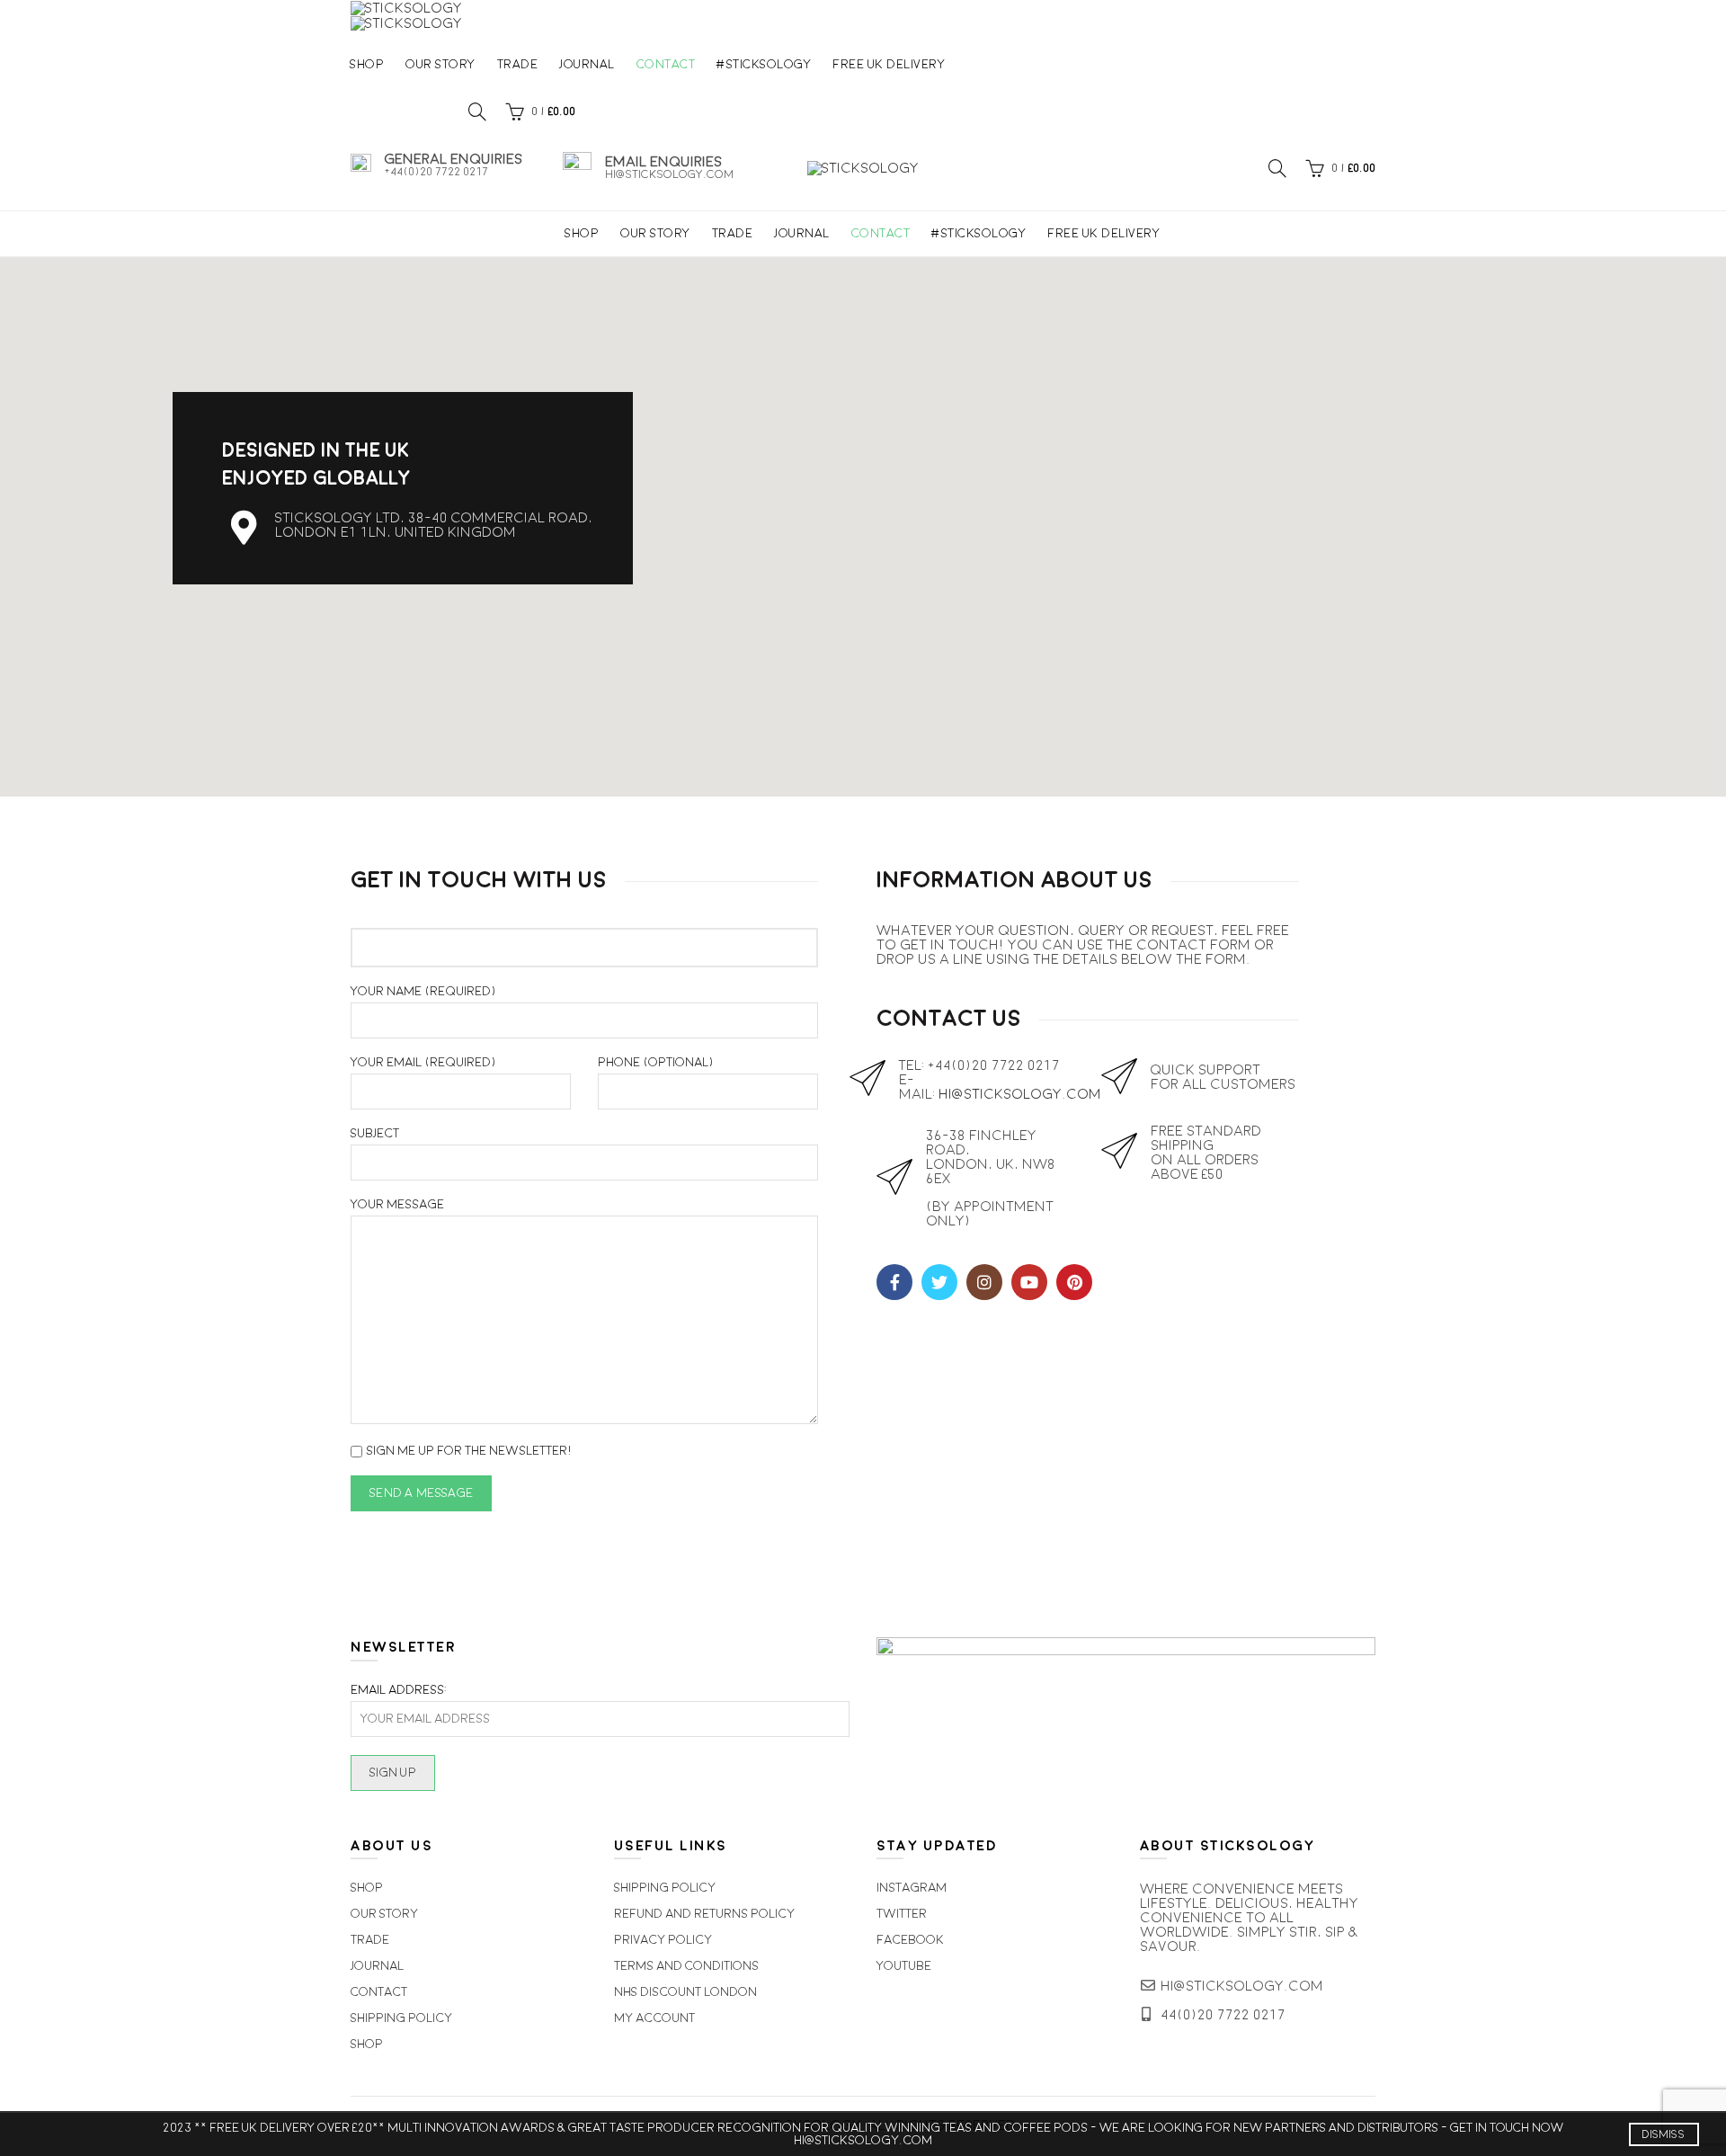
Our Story (440, 64)
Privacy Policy (663, 1940)
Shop (367, 64)
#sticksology (764, 64)
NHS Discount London (685, 1992)
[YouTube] (1029, 1282)
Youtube (904, 1966)
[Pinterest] (1074, 1282)
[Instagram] (984, 1282)
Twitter (902, 1914)
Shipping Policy (401, 2018)
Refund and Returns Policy (704, 1914)
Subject (375, 1134)
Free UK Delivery (889, 64)
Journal (587, 64)
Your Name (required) (424, 992)
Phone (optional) (656, 1063)
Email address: (399, 1690)
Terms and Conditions (686, 1966)
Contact (666, 64)
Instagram (912, 1888)
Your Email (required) (424, 1063)
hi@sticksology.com (1020, 1094)
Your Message (397, 1205)
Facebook (910, 1940)
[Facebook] (894, 1282)
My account (654, 2018)
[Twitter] (939, 1282)
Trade (518, 64)
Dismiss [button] (1664, 2134)
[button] (863, 516)
